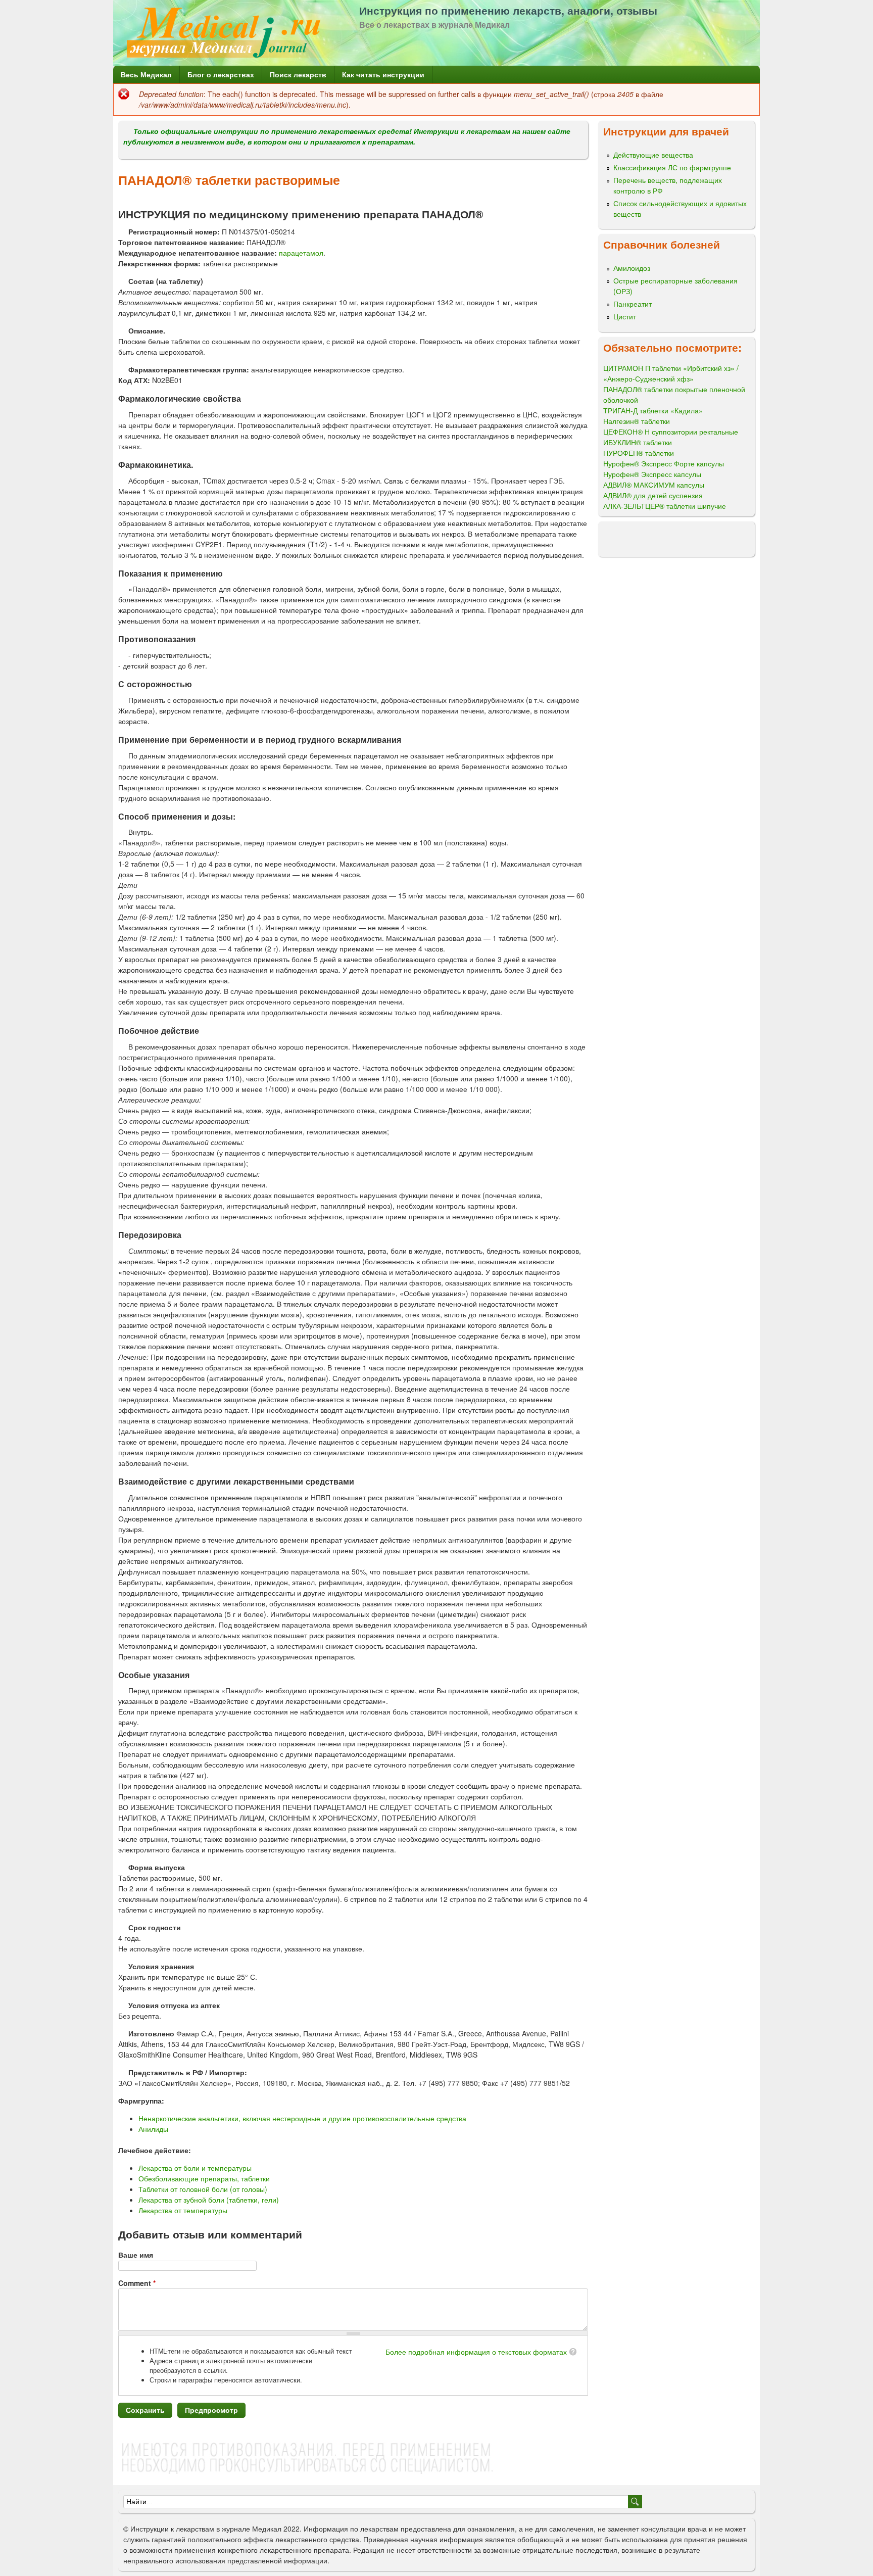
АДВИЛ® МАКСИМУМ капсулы (654, 485)
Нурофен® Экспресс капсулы (652, 474)
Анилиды (153, 2129)
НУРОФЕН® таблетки (639, 453)
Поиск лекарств (298, 74)
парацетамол (301, 253)
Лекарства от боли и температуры (195, 2168)
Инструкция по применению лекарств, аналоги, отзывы (508, 10)
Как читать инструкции (383, 74)
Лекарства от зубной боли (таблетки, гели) (209, 2200)
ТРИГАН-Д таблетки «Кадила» (653, 410)
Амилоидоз (632, 268)
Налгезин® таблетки (637, 421)
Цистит (625, 316)
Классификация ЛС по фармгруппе (672, 167)
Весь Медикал (146, 74)
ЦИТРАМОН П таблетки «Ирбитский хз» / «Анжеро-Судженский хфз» (671, 373)
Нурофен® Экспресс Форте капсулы (664, 463)
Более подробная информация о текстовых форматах (476, 2352)
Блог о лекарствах (221, 74)
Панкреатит (633, 304)
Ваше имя (136, 2255)
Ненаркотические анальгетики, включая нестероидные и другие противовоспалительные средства (302, 2118)
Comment (137, 2283)
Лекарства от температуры (183, 2210)
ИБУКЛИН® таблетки (638, 442)
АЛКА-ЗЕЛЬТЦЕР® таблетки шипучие (665, 506)
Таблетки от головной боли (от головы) (203, 2189)
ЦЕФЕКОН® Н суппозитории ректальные (671, 432)
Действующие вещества (653, 155)
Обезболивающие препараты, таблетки (204, 2178)
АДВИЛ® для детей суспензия (653, 495)
